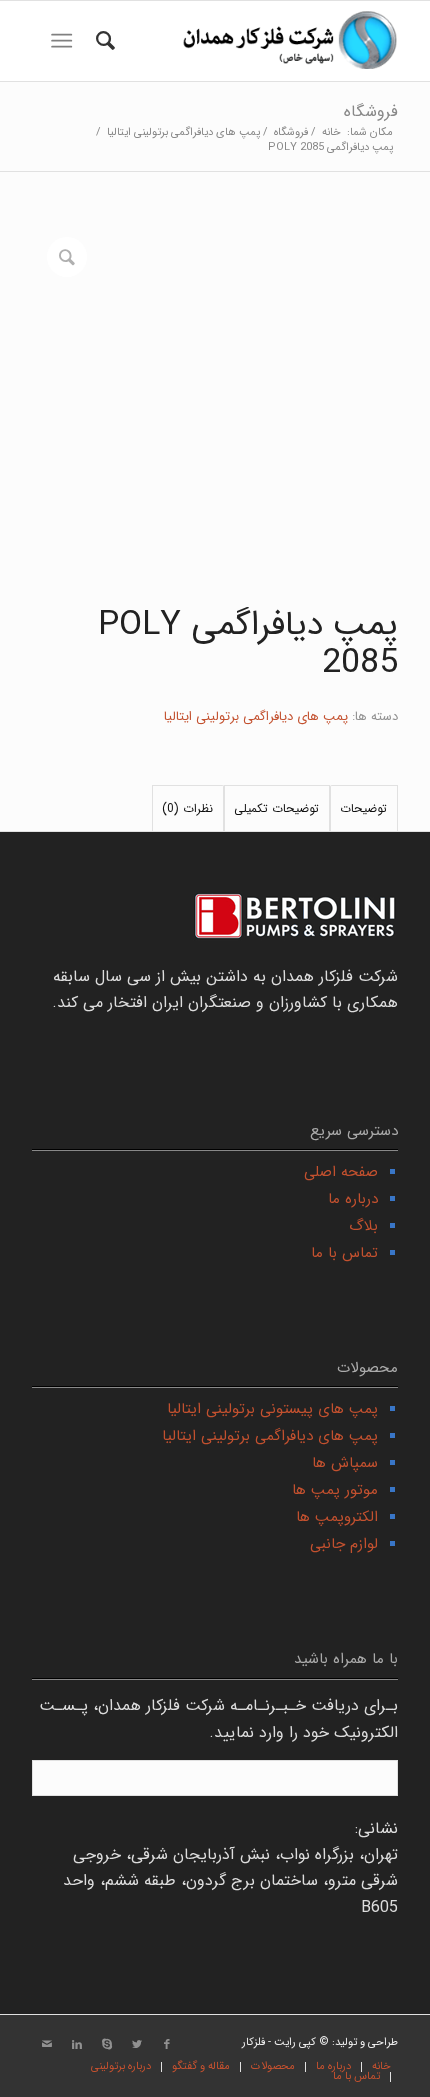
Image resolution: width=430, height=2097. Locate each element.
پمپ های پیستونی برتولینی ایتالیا (272, 1409)
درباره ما (353, 1199)
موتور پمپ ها (335, 1490)
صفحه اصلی (341, 1172)
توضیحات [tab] (363, 808)
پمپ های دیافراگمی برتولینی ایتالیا (256, 716)
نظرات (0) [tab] (187, 808)
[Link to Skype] (107, 2045)
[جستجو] (102, 41)
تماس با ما (344, 1253)
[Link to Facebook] (167, 2045)
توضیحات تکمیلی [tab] (276, 808)
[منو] (65, 41)
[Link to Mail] (47, 2045)
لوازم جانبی (344, 1544)
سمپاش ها (345, 1463)
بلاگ (363, 1226)
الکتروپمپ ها (337, 1517)
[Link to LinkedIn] (77, 2045)
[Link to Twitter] (137, 2045)
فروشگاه (371, 111)
